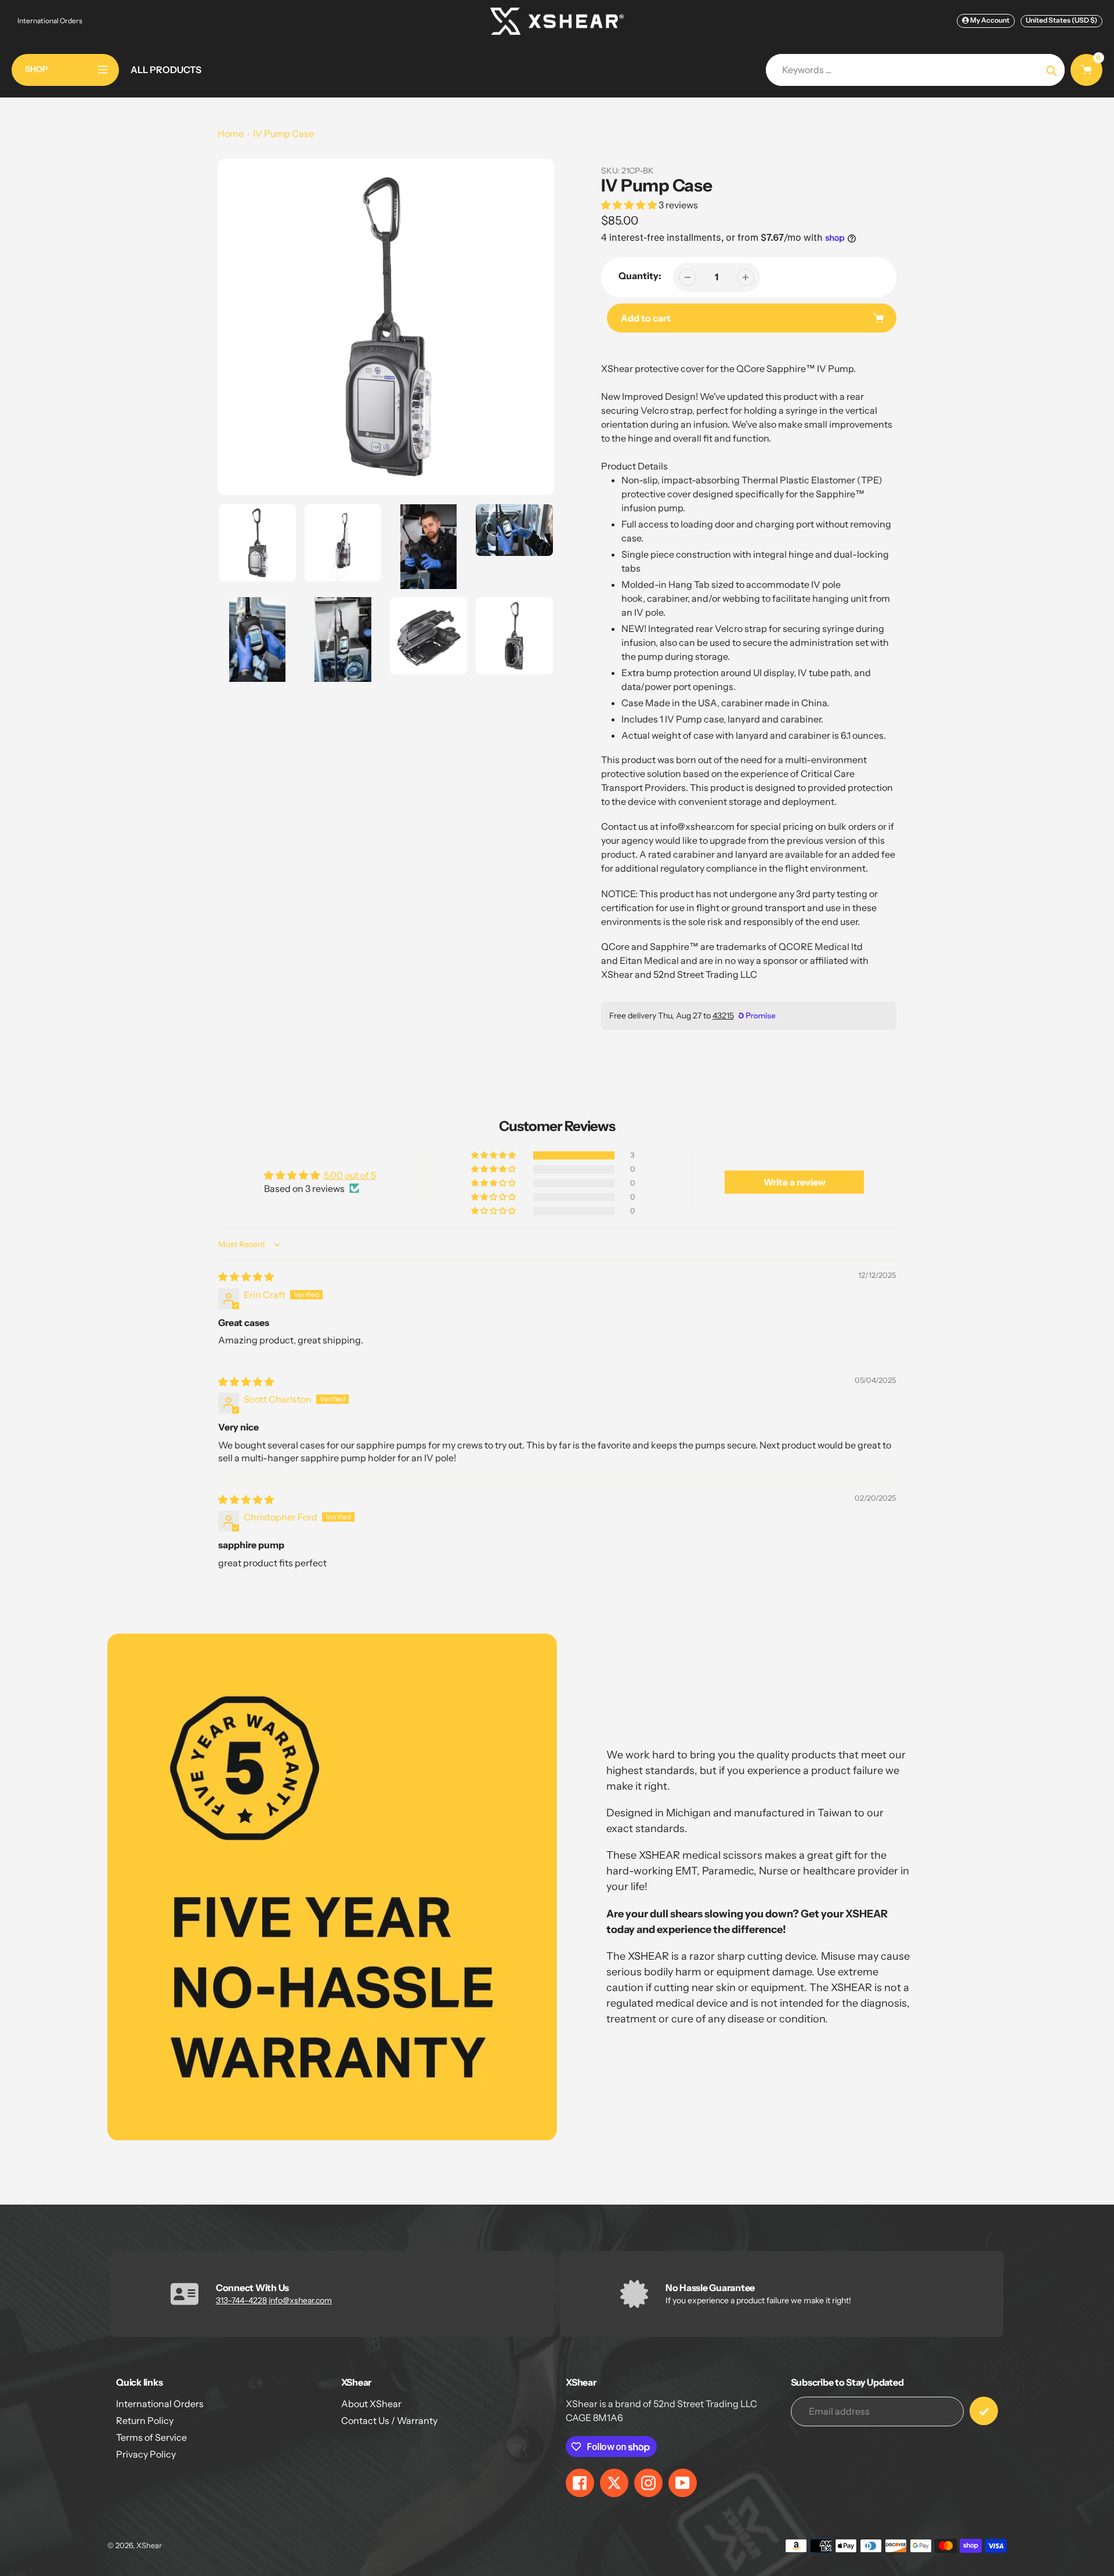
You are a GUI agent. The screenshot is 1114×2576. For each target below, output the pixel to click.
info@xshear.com (300, 2300)
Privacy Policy (146, 2454)
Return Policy (145, 2420)
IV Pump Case (283, 133)
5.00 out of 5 (350, 1175)
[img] (246, 1277)
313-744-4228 (241, 2300)
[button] (630, 205)
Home (231, 133)
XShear (149, 2545)
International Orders (50, 21)
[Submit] (984, 2411)
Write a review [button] (795, 1182)
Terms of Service (151, 2437)
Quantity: (640, 276)
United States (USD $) (1061, 20)
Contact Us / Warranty (389, 2420)
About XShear (371, 2404)
